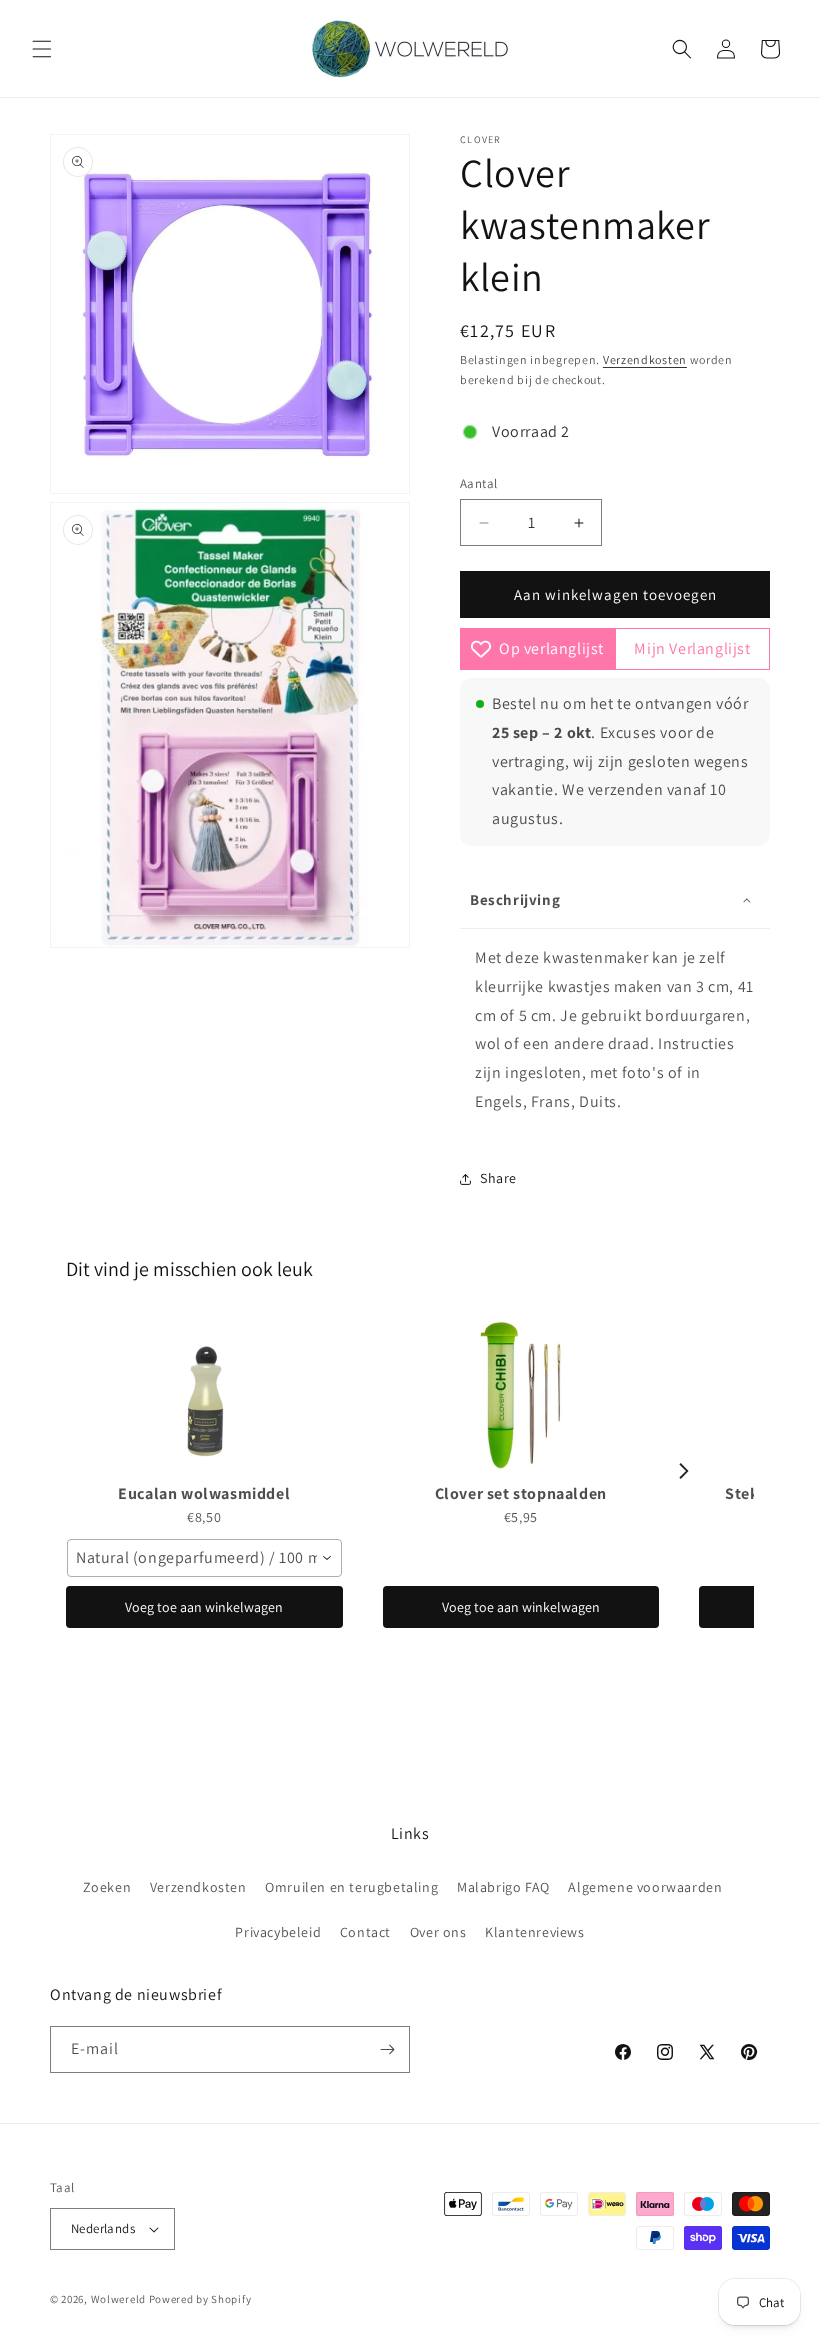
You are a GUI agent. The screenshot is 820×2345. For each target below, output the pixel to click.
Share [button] (498, 1178)
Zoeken (107, 1887)
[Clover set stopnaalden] (521, 1395)
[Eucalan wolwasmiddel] (204, 1395)
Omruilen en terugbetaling (351, 1887)
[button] (42, 49)
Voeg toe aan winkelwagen (204, 1607)
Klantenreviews (534, 1932)
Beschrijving (515, 899)
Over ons (438, 1932)
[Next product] (684, 1471)
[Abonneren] (387, 2049)
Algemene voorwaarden (645, 1887)
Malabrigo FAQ (503, 1887)
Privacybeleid (278, 1932)
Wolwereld (118, 2299)
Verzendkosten (645, 359)
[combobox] (204, 1558)
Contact (365, 1932)
